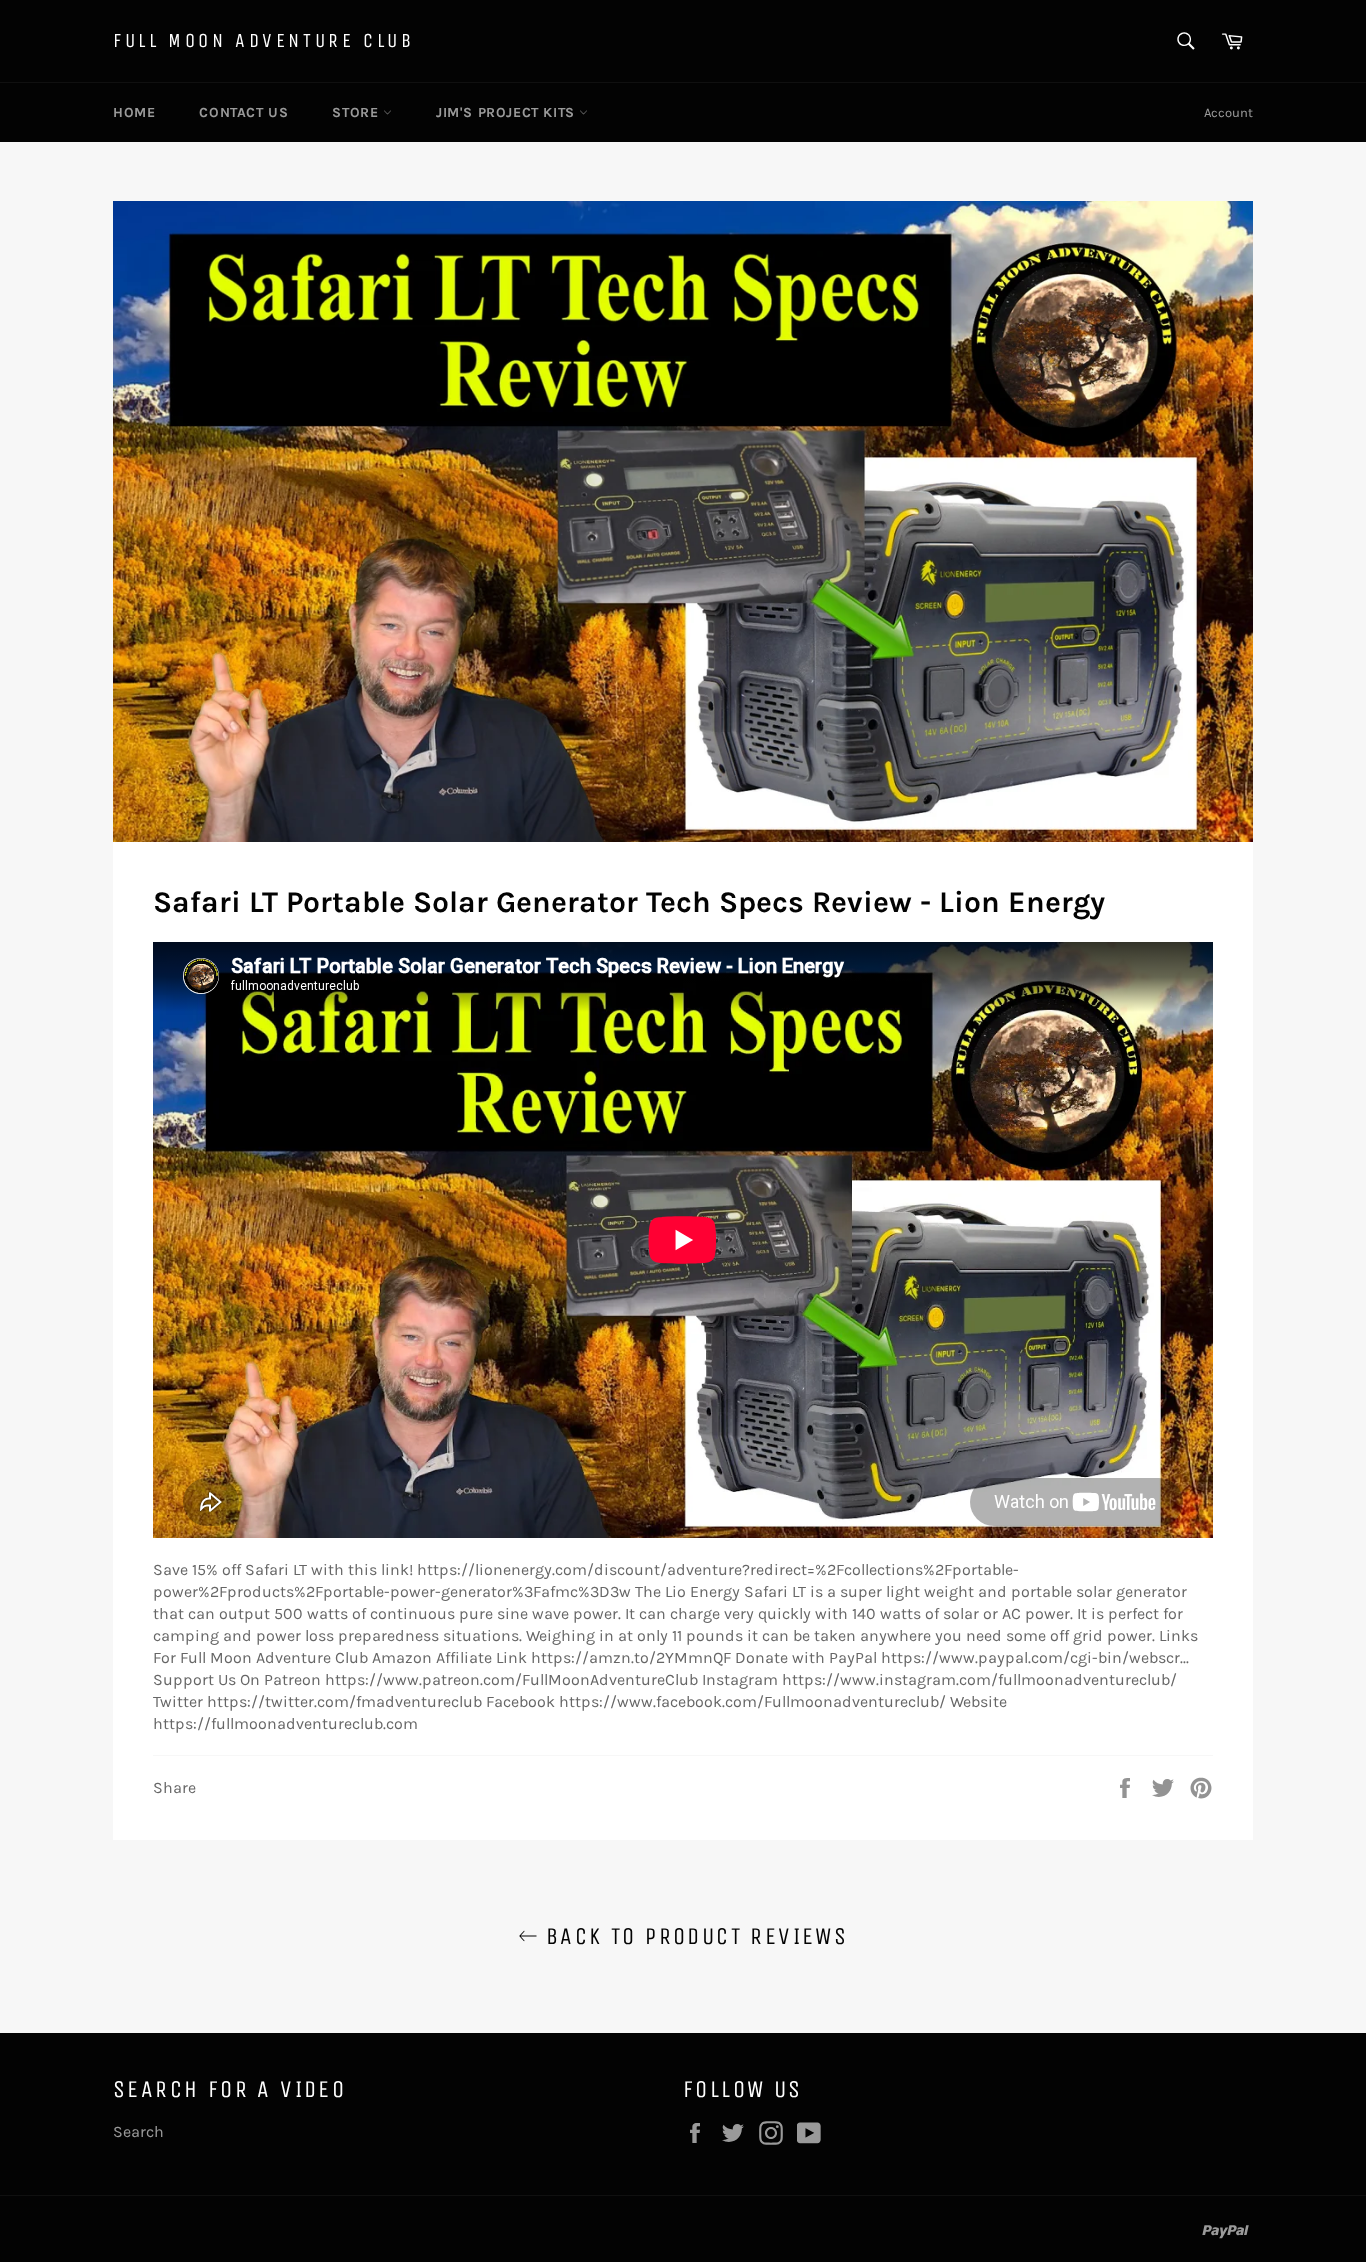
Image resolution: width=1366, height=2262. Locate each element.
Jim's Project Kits (507, 112)
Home (134, 112)
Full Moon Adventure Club (263, 40)
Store (357, 112)
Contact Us (243, 112)
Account (1228, 112)
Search (138, 2131)
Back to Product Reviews (693, 1936)
